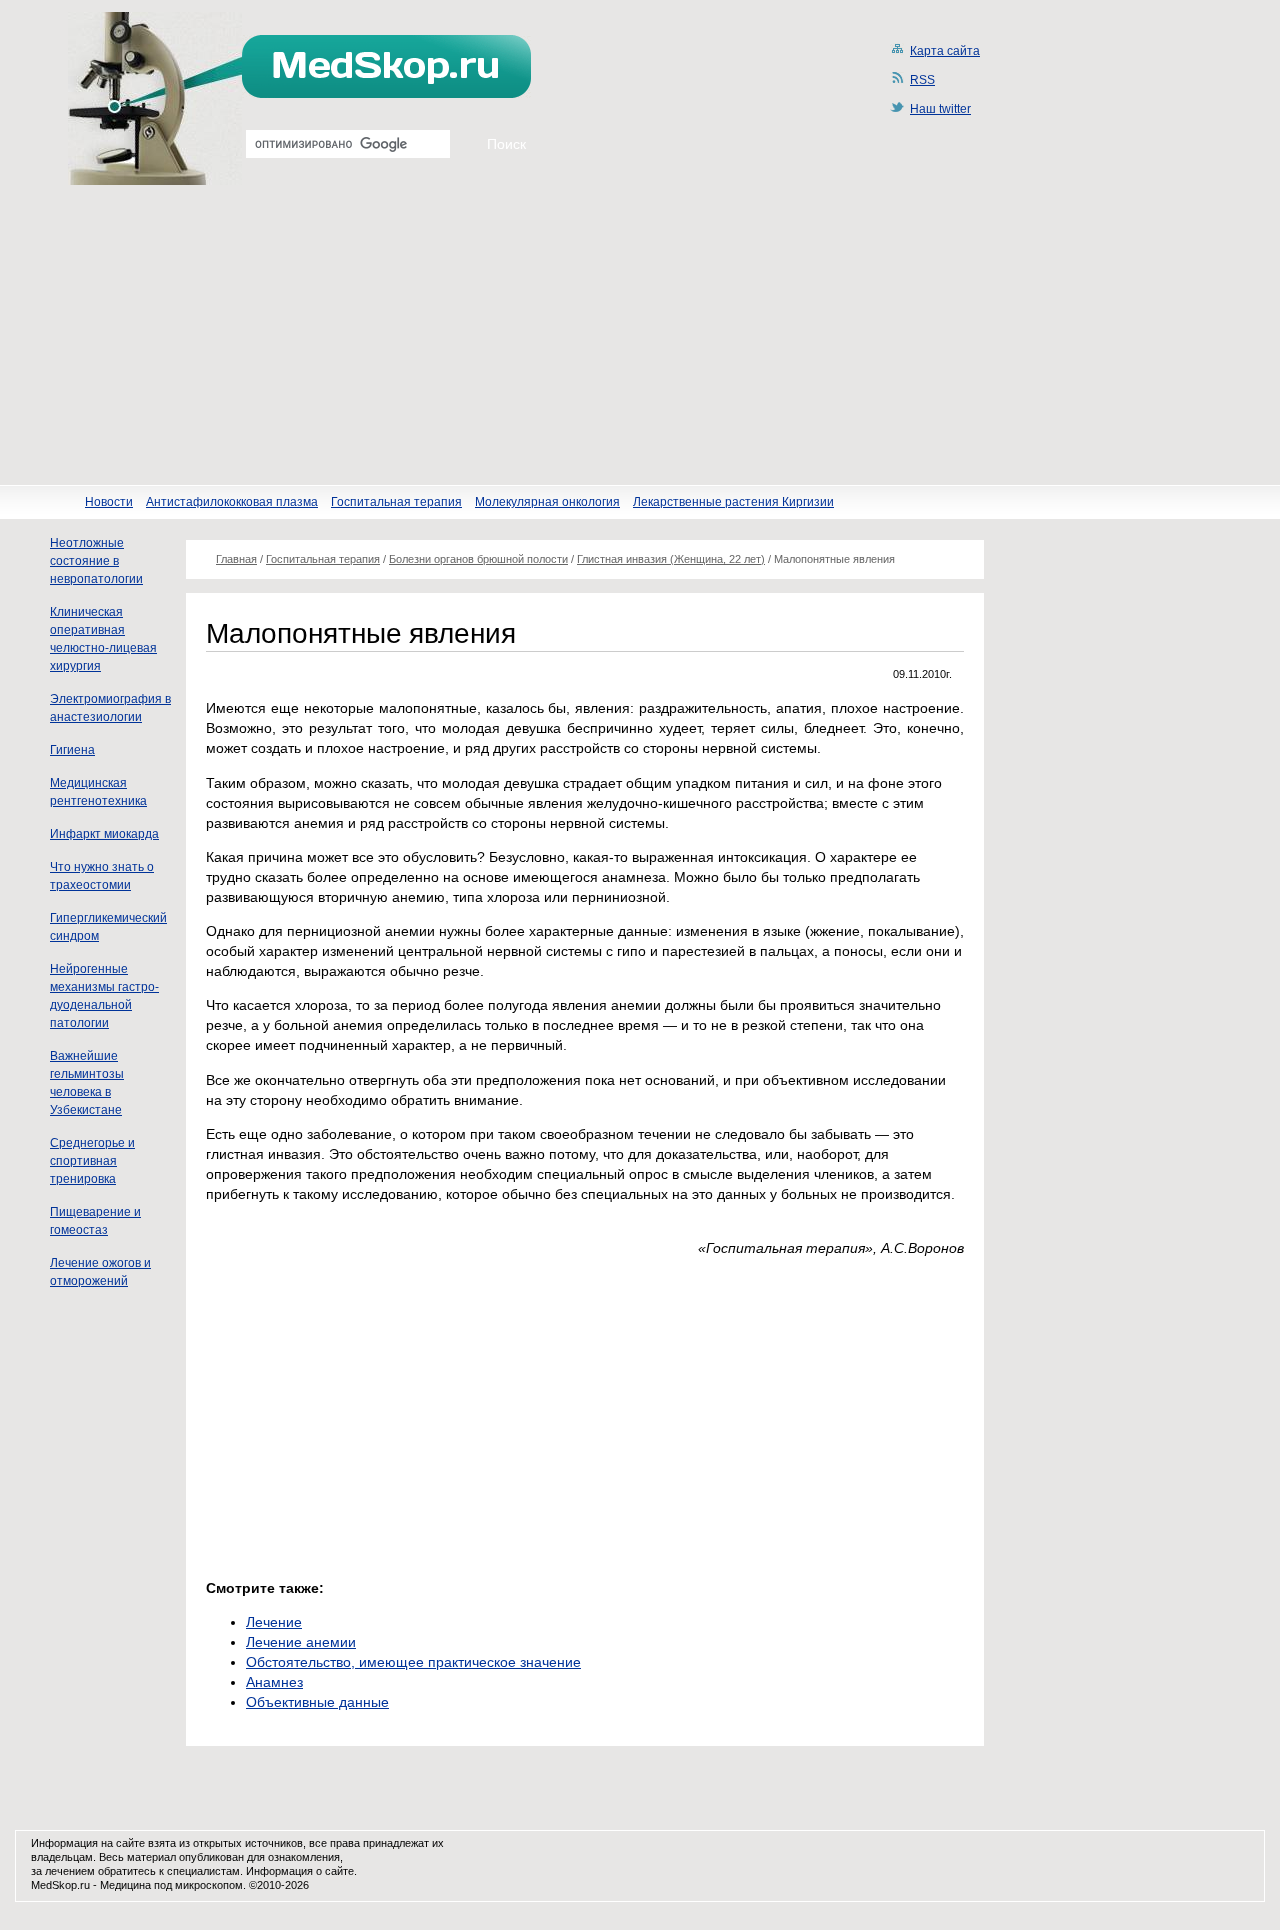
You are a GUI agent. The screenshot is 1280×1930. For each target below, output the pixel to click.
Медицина (125, 1885)
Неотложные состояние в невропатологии (96, 561)
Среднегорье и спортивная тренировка (92, 1161)
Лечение (274, 1622)
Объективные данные (317, 1702)
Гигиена (72, 750)
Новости (109, 502)
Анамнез (274, 1682)
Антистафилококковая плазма (232, 502)
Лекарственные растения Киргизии (733, 502)
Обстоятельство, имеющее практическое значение (413, 1662)
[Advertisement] (640, 335)
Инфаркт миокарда (104, 834)
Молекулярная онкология (547, 502)
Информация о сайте (300, 1871)
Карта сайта (945, 51)
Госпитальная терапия (396, 502)
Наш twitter (940, 109)
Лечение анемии (301, 1642)
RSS (922, 80)
